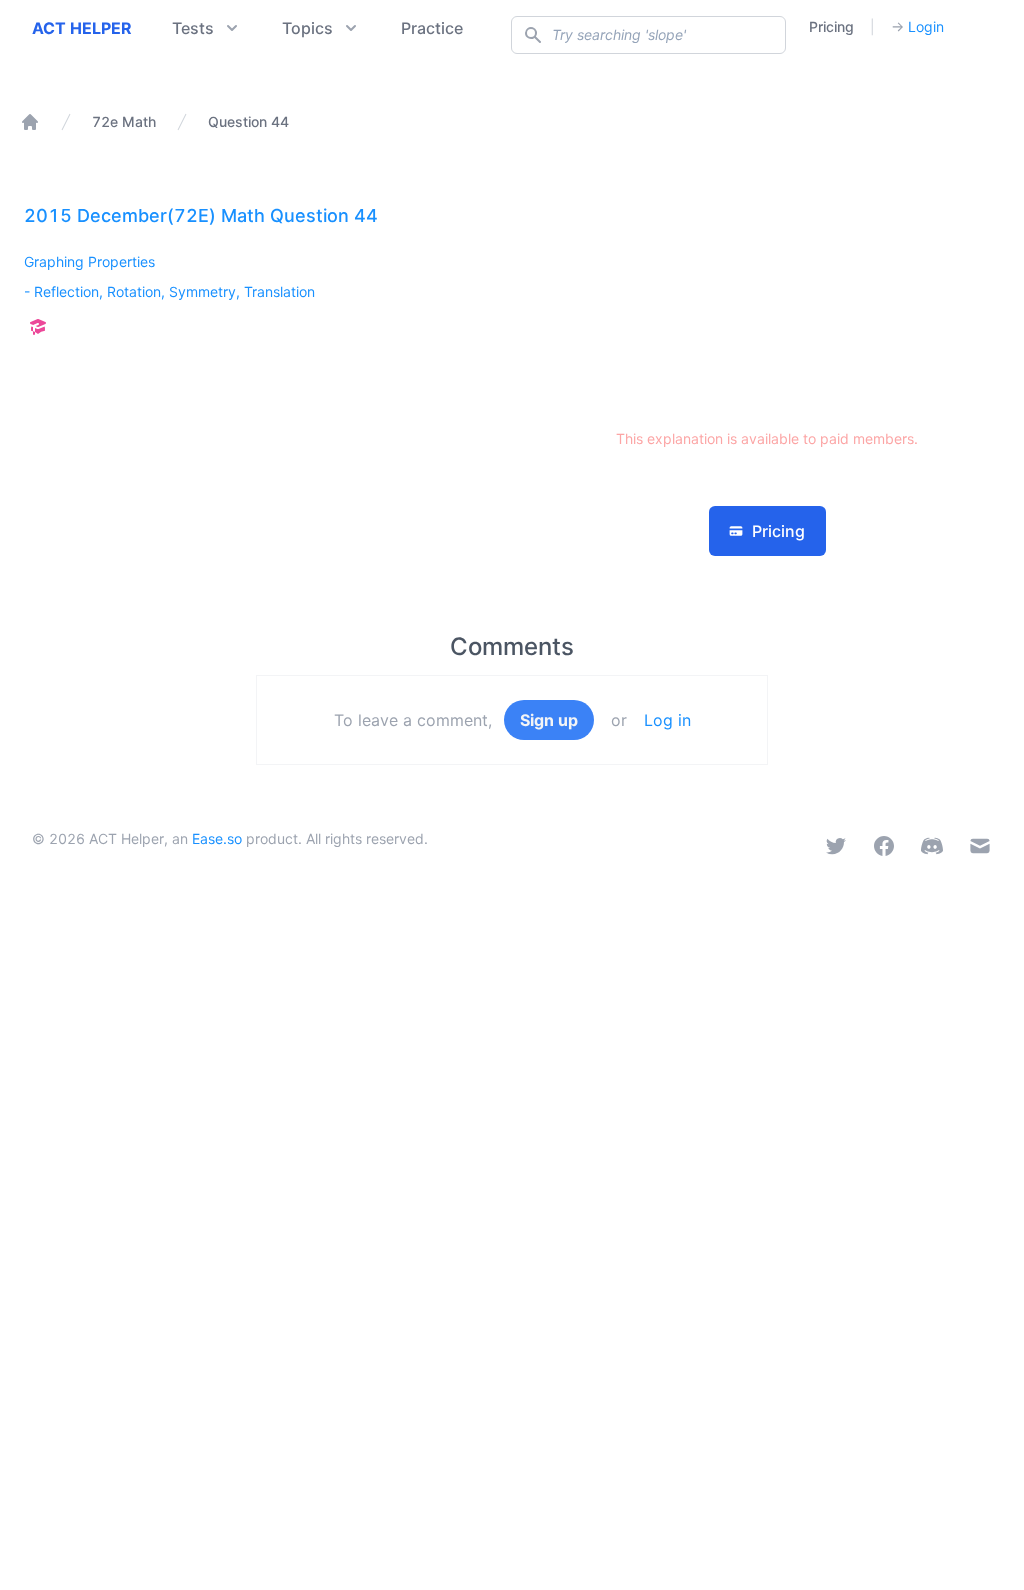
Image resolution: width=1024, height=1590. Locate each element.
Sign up (549, 720)
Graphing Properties (89, 261)
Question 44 (248, 121)
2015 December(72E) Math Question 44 (201, 215)
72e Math (124, 121)
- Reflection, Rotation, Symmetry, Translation (169, 291)
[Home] (30, 122)
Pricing (831, 26)
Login (917, 26)
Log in (667, 720)
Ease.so (217, 838)
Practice (432, 28)
